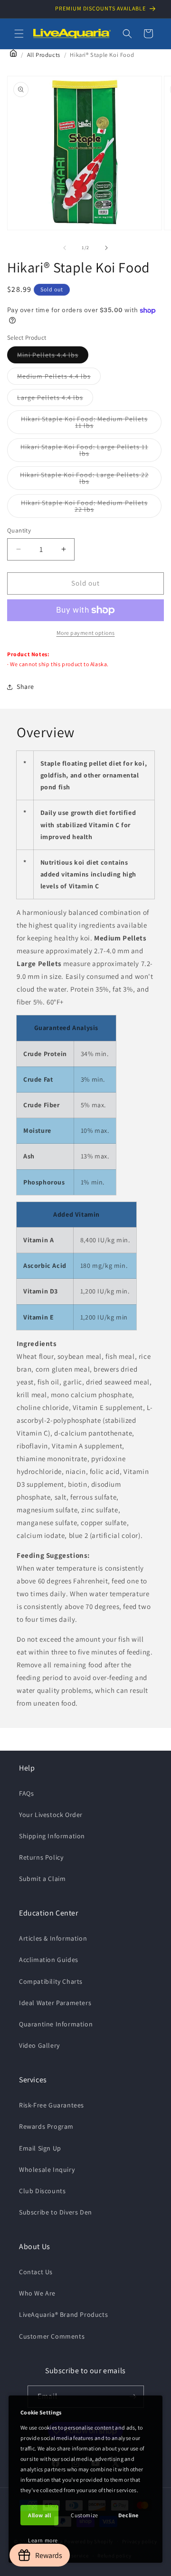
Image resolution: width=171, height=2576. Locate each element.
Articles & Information (53, 1938)
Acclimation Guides (49, 1960)
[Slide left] (65, 248)
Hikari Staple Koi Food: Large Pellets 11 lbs (84, 452)
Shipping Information (52, 1836)
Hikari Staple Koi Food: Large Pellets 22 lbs (84, 480)
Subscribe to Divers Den (56, 2212)
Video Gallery (39, 2045)
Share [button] (25, 687)
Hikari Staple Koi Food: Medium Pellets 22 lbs (84, 508)
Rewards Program (46, 2126)
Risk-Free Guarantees (52, 2105)
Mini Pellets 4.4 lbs (53, 357)
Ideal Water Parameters (55, 2003)
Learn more (43, 2540)
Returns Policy (41, 1857)
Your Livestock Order (51, 1815)
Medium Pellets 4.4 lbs (59, 378)
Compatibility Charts (51, 1981)
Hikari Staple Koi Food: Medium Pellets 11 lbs (84, 424)
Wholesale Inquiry (47, 2169)
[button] (19, 34)
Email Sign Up (40, 2148)
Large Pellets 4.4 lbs (55, 399)
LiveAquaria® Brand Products (63, 2314)
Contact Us (36, 2272)
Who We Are (37, 2293)
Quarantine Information (56, 2024)
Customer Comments (52, 2336)
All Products (44, 55)
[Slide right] (106, 248)
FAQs (26, 1793)
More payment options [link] (86, 633)
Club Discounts (42, 2191)
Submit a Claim (42, 1879)
